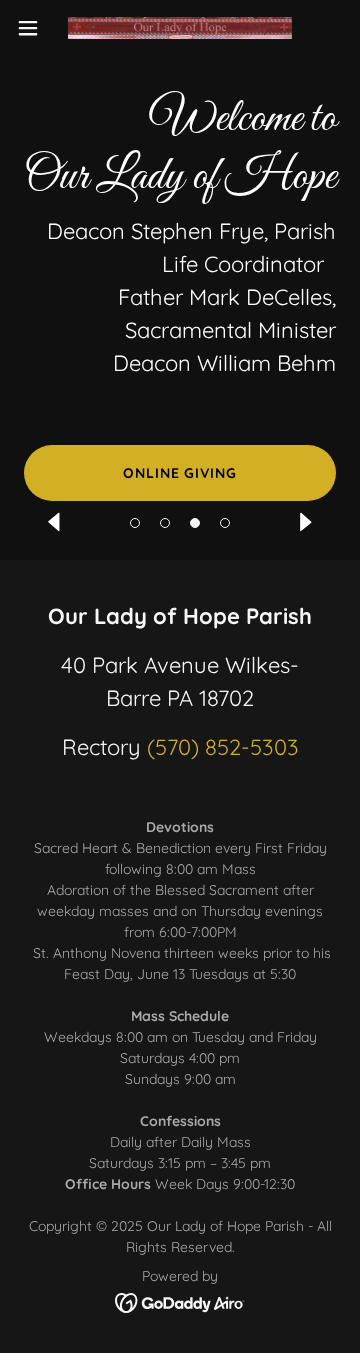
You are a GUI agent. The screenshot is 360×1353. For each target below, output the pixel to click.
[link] (180, 28)
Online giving (180, 473)
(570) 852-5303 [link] (223, 747)
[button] (135, 523)
